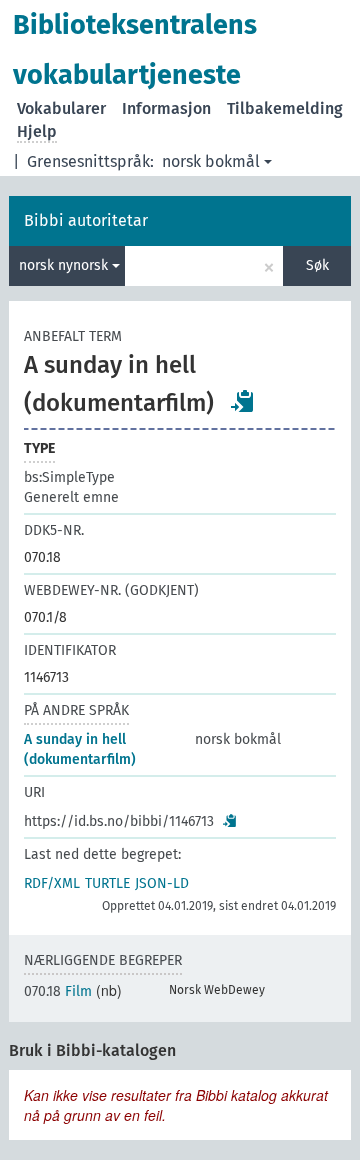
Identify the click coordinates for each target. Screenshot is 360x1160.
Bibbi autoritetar (86, 220)
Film (58, 991)
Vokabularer (61, 108)
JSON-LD (162, 883)
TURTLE (107, 883)
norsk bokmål (211, 161)
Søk (317, 265)
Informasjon (166, 108)
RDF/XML (52, 883)
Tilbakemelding (285, 108)
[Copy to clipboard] (243, 401)
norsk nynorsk (65, 265)
